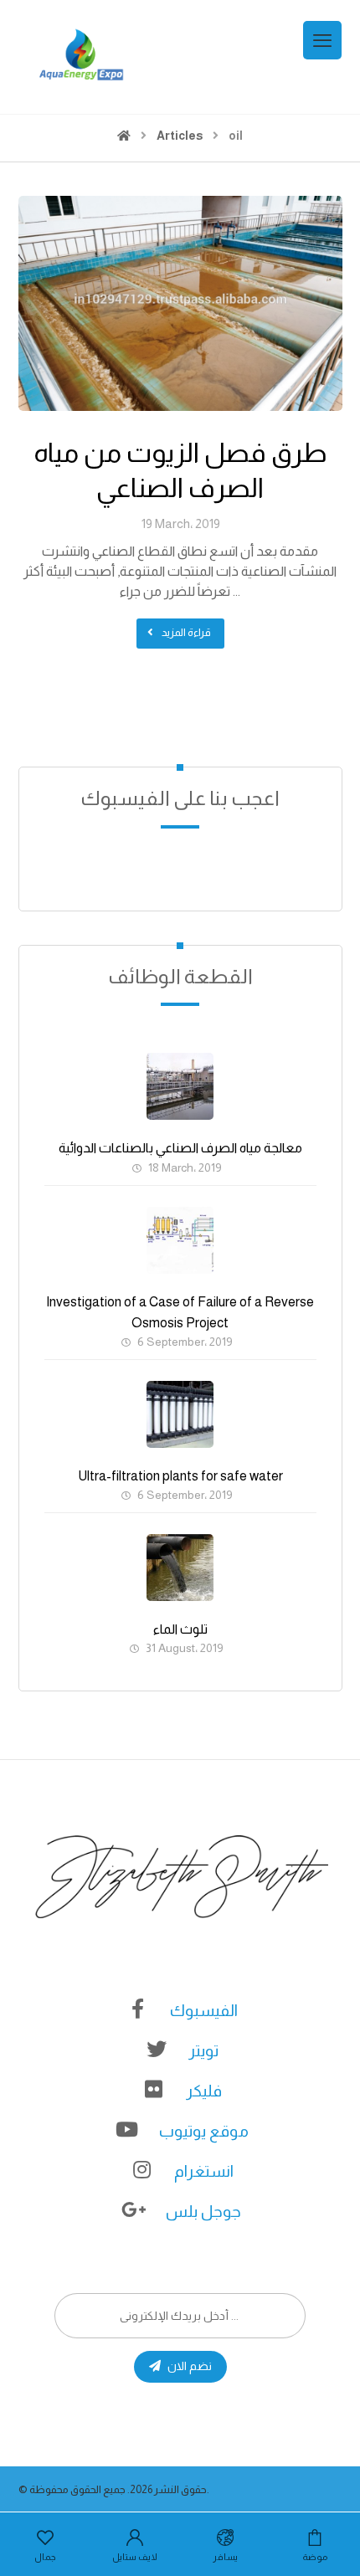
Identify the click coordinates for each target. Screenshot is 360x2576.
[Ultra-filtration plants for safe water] (180, 1414)
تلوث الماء (180, 1629)
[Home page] (124, 136)
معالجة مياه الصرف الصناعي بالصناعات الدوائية (180, 1148)
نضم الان (190, 2366)
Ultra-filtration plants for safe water (180, 1476)
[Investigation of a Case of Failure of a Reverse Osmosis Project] (180, 1240)
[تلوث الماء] (180, 1568)
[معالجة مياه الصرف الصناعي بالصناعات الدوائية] (180, 1086)
